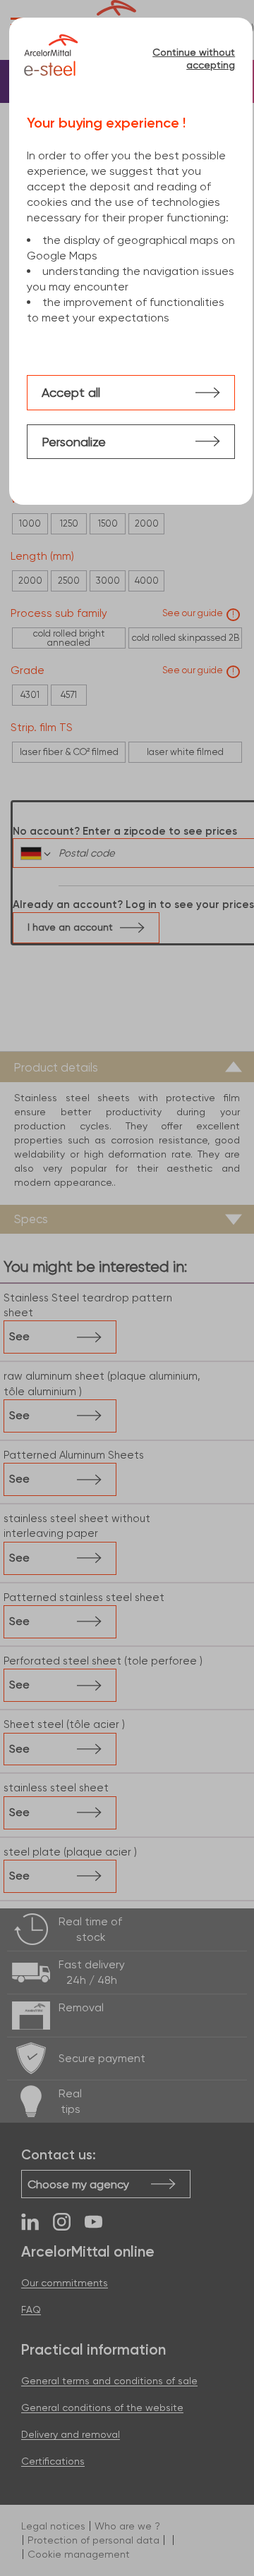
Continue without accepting (194, 59)
